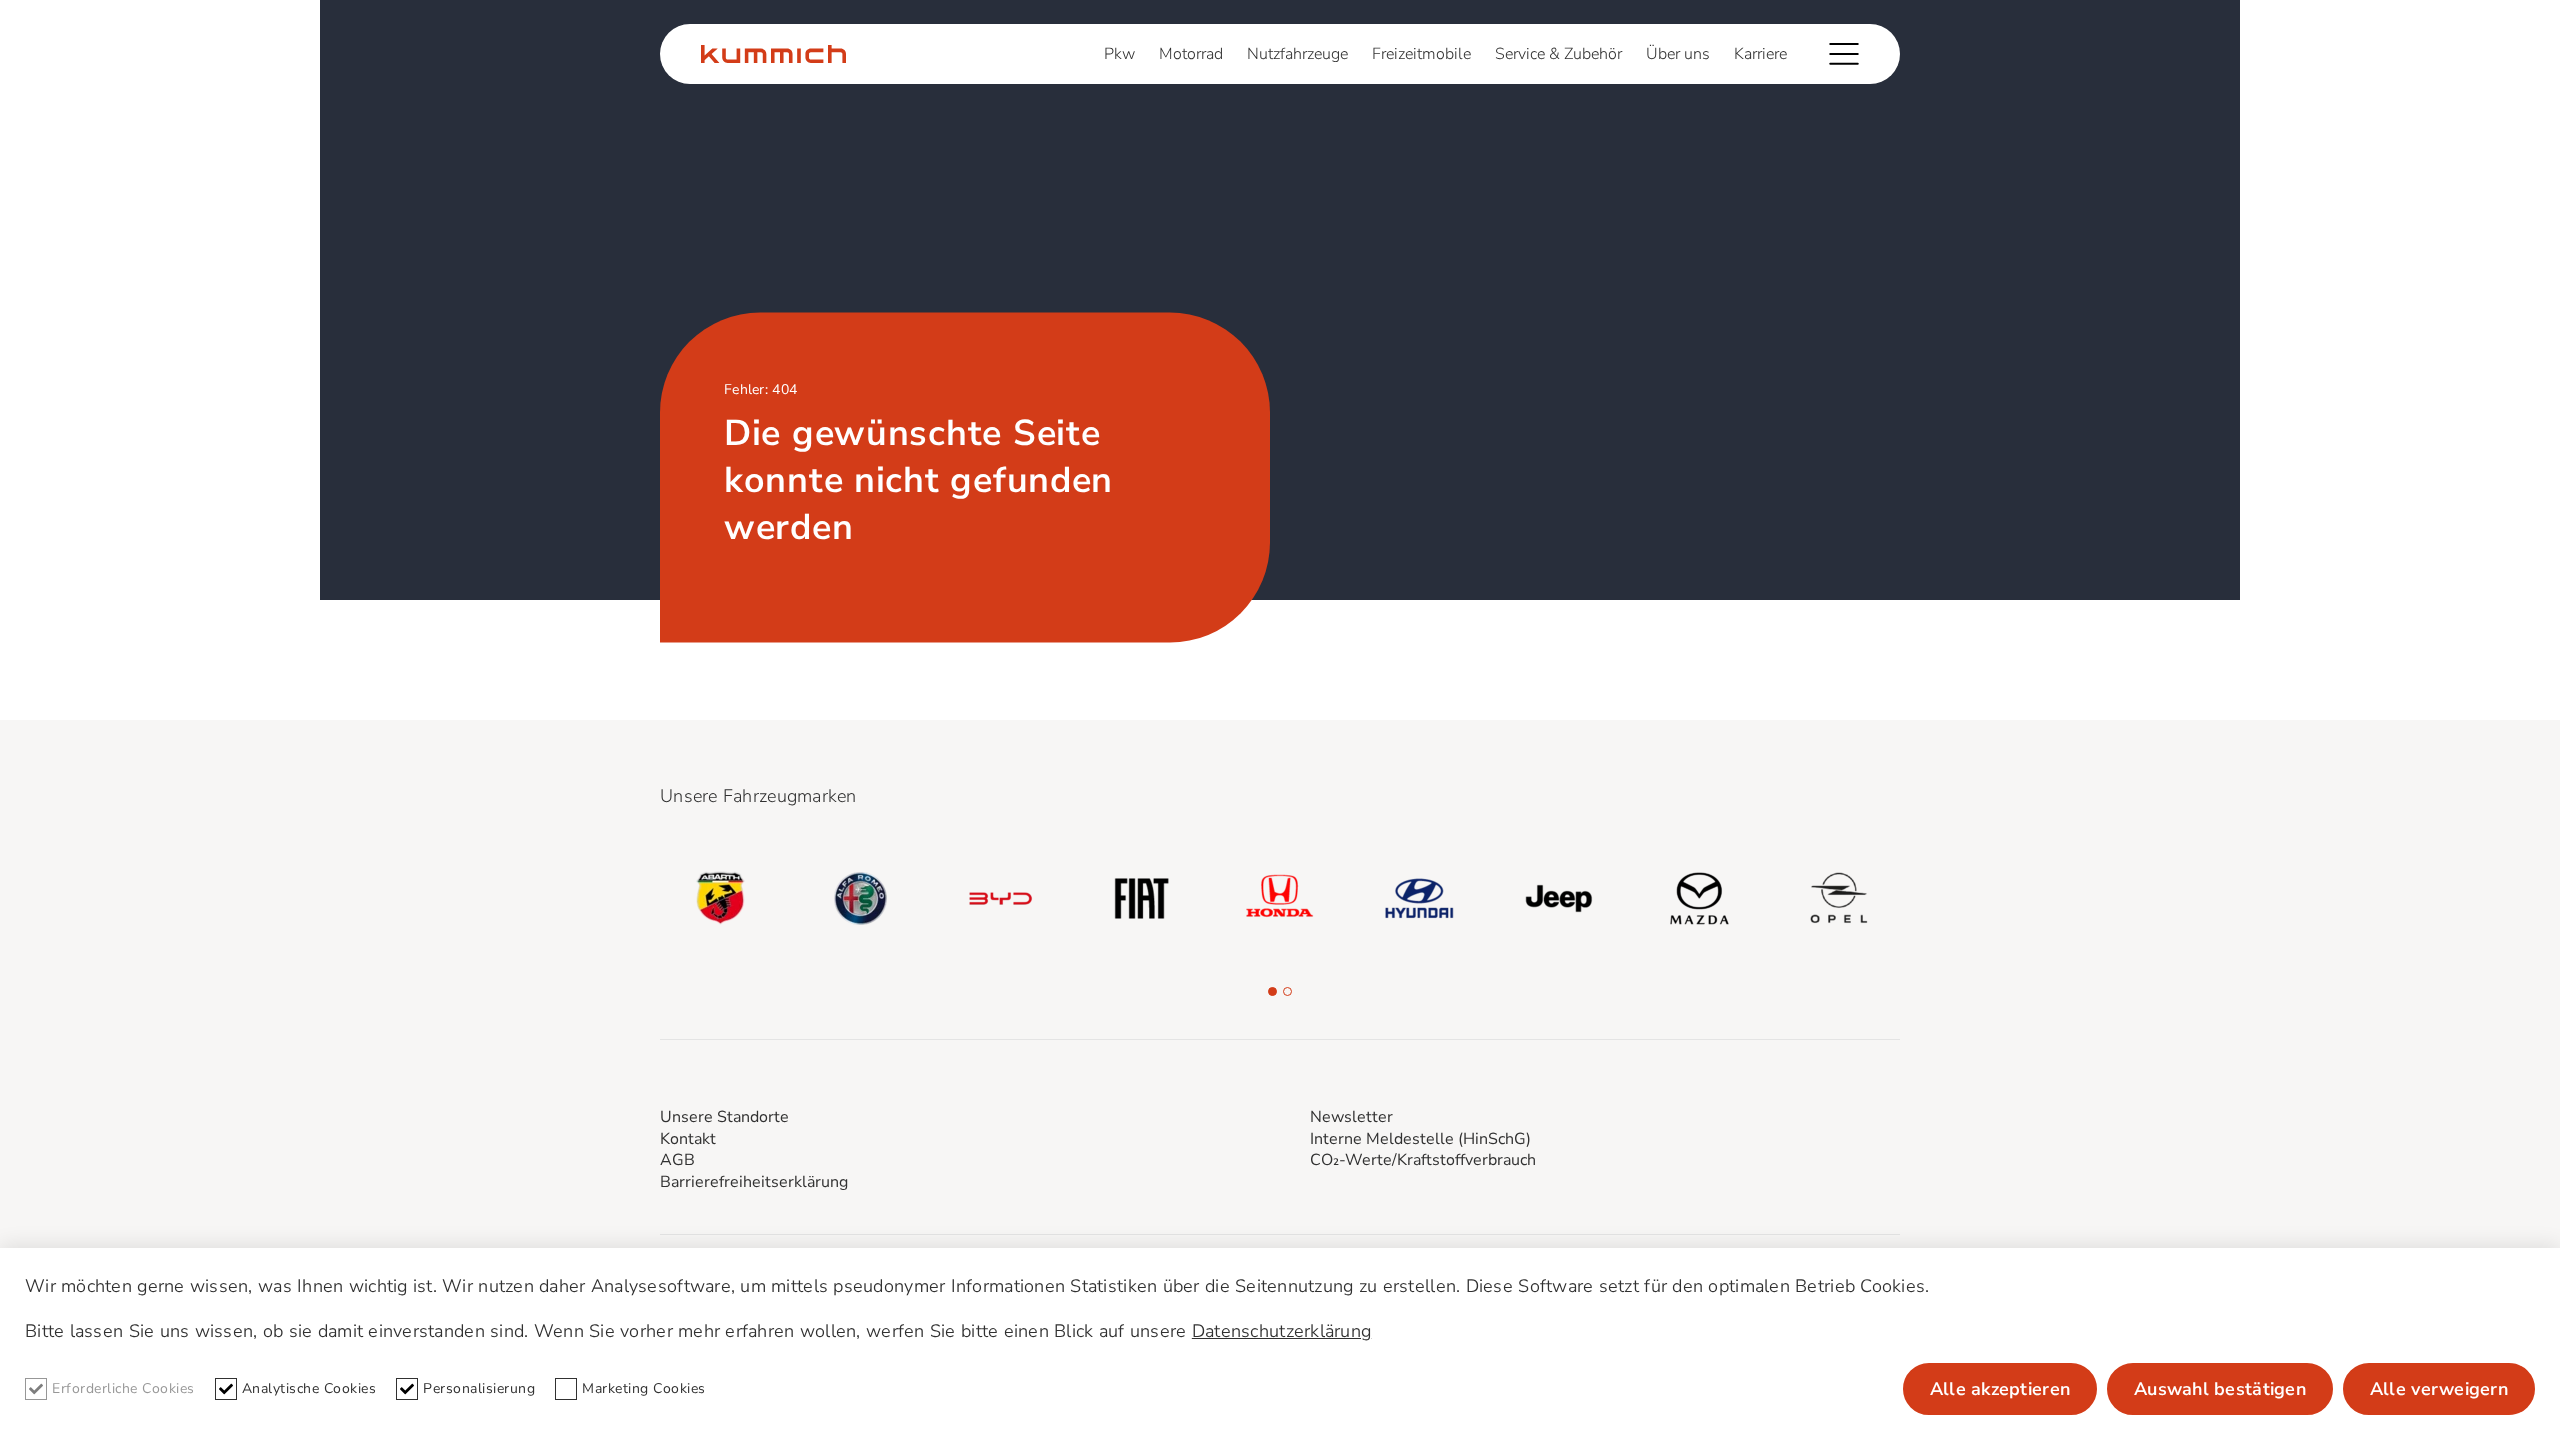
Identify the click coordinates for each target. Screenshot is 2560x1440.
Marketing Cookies (644, 1388)
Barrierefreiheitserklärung (754, 1182)
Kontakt (688, 1139)
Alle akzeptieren (2000, 1389)
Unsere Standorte (724, 1117)
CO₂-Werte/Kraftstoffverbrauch (1423, 1160)
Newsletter (1351, 1117)
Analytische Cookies (309, 1388)
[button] (1272, 991)
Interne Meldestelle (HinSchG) (1420, 1139)
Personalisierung (479, 1388)
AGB (677, 1160)
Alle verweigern (2439, 1389)
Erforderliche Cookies (123, 1388)
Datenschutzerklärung (1281, 1331)
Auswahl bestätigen (2220, 1389)
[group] (721, 898)
